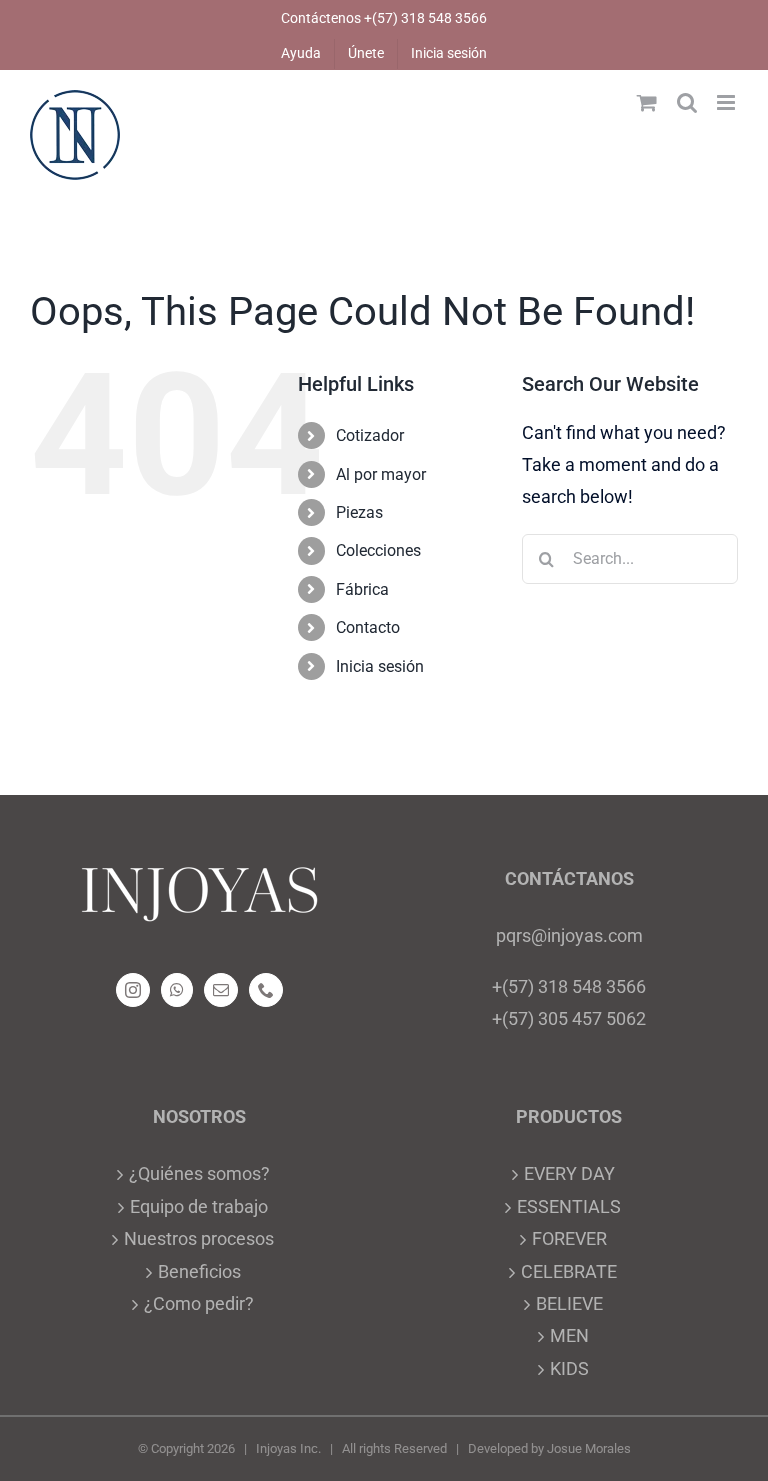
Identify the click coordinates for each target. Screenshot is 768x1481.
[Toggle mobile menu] (727, 102)
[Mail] (221, 990)
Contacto (368, 627)
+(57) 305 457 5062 (569, 1018)
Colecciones (378, 550)
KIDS (569, 1368)
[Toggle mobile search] (687, 102)
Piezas (359, 512)
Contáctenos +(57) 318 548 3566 (384, 18)
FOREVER (569, 1238)
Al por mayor (381, 474)
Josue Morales (589, 1448)
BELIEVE (569, 1303)
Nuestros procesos (199, 1238)
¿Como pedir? (199, 1303)
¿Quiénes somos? (199, 1173)
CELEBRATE (569, 1271)
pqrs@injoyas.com (569, 935)
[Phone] (266, 990)
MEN (569, 1335)
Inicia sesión (380, 666)
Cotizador (370, 435)
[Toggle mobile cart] (647, 102)
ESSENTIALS (569, 1206)
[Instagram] (133, 990)
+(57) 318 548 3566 (569, 986)
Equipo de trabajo (199, 1206)
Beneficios (199, 1271)
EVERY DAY (569, 1173)
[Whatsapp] (177, 990)
